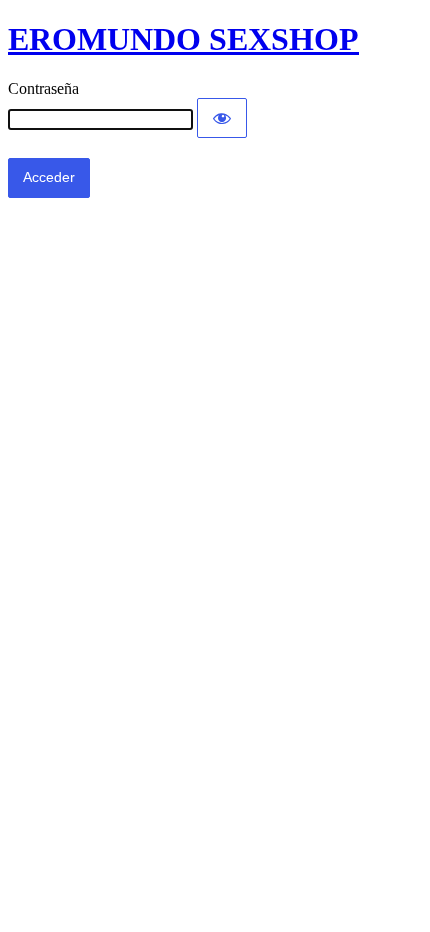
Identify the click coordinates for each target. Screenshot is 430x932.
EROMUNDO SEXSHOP (183, 39)
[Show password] (222, 118)
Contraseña (43, 88)
